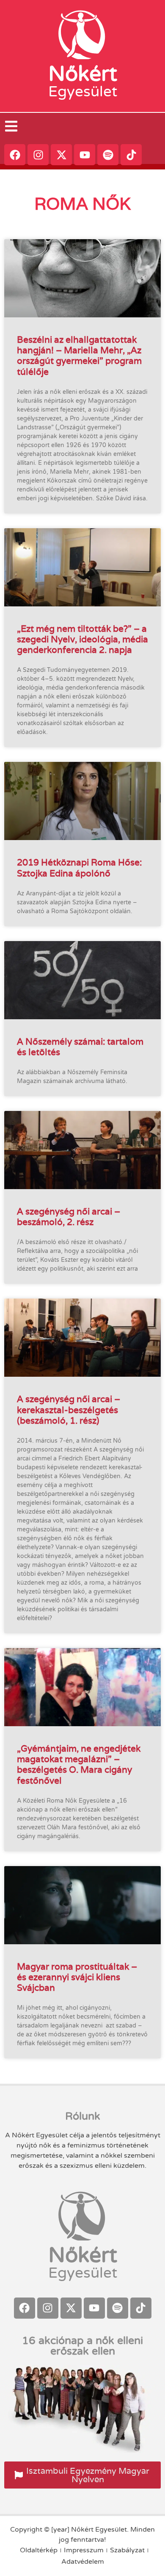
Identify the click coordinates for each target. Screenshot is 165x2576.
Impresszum (84, 2550)
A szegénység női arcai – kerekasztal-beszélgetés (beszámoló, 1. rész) (69, 1409)
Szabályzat (127, 2550)
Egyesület (83, 92)
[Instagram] (38, 155)
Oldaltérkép (39, 2550)
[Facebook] (15, 155)
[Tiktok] (131, 155)
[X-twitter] (61, 155)
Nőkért (83, 74)
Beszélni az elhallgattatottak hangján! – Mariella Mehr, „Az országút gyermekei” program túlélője (79, 356)
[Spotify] (108, 155)
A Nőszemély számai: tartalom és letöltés (80, 1047)
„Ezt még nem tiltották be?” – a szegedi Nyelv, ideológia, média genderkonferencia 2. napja (82, 639)
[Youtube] (85, 155)
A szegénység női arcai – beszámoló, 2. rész (69, 1217)
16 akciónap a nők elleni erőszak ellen (82, 2346)
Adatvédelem (83, 2562)
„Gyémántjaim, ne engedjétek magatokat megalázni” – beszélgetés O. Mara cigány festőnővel (79, 1764)
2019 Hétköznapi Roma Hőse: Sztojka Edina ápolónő (79, 868)
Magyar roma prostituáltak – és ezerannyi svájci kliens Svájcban (77, 1977)
